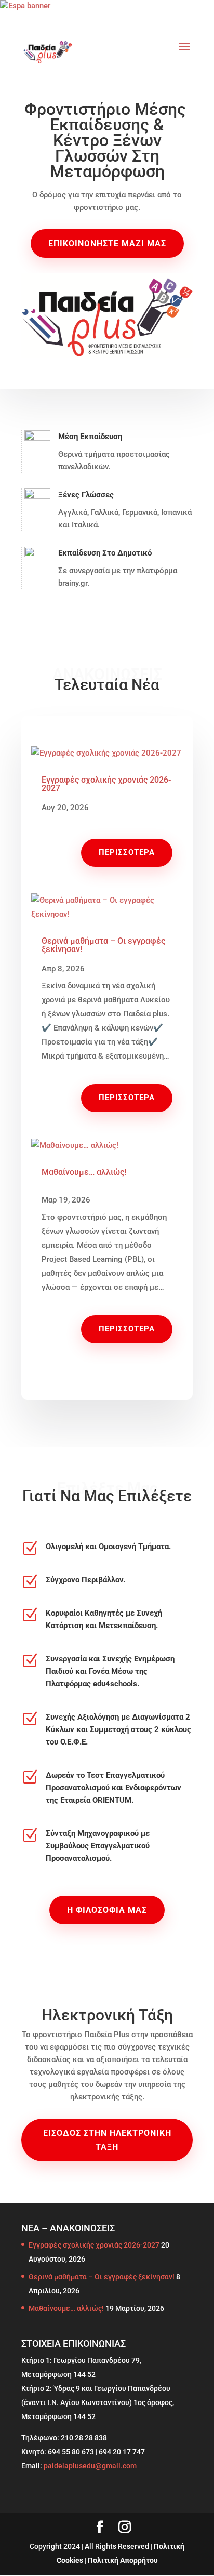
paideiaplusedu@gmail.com (90, 2466)
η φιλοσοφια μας (107, 1910)
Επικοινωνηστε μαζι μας (107, 243)
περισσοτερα (127, 852)
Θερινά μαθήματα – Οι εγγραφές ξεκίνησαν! (103, 945)
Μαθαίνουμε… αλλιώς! (84, 1172)
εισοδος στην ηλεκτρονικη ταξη (107, 2140)
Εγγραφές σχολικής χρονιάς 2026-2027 (106, 784)
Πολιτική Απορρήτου (123, 2560)
